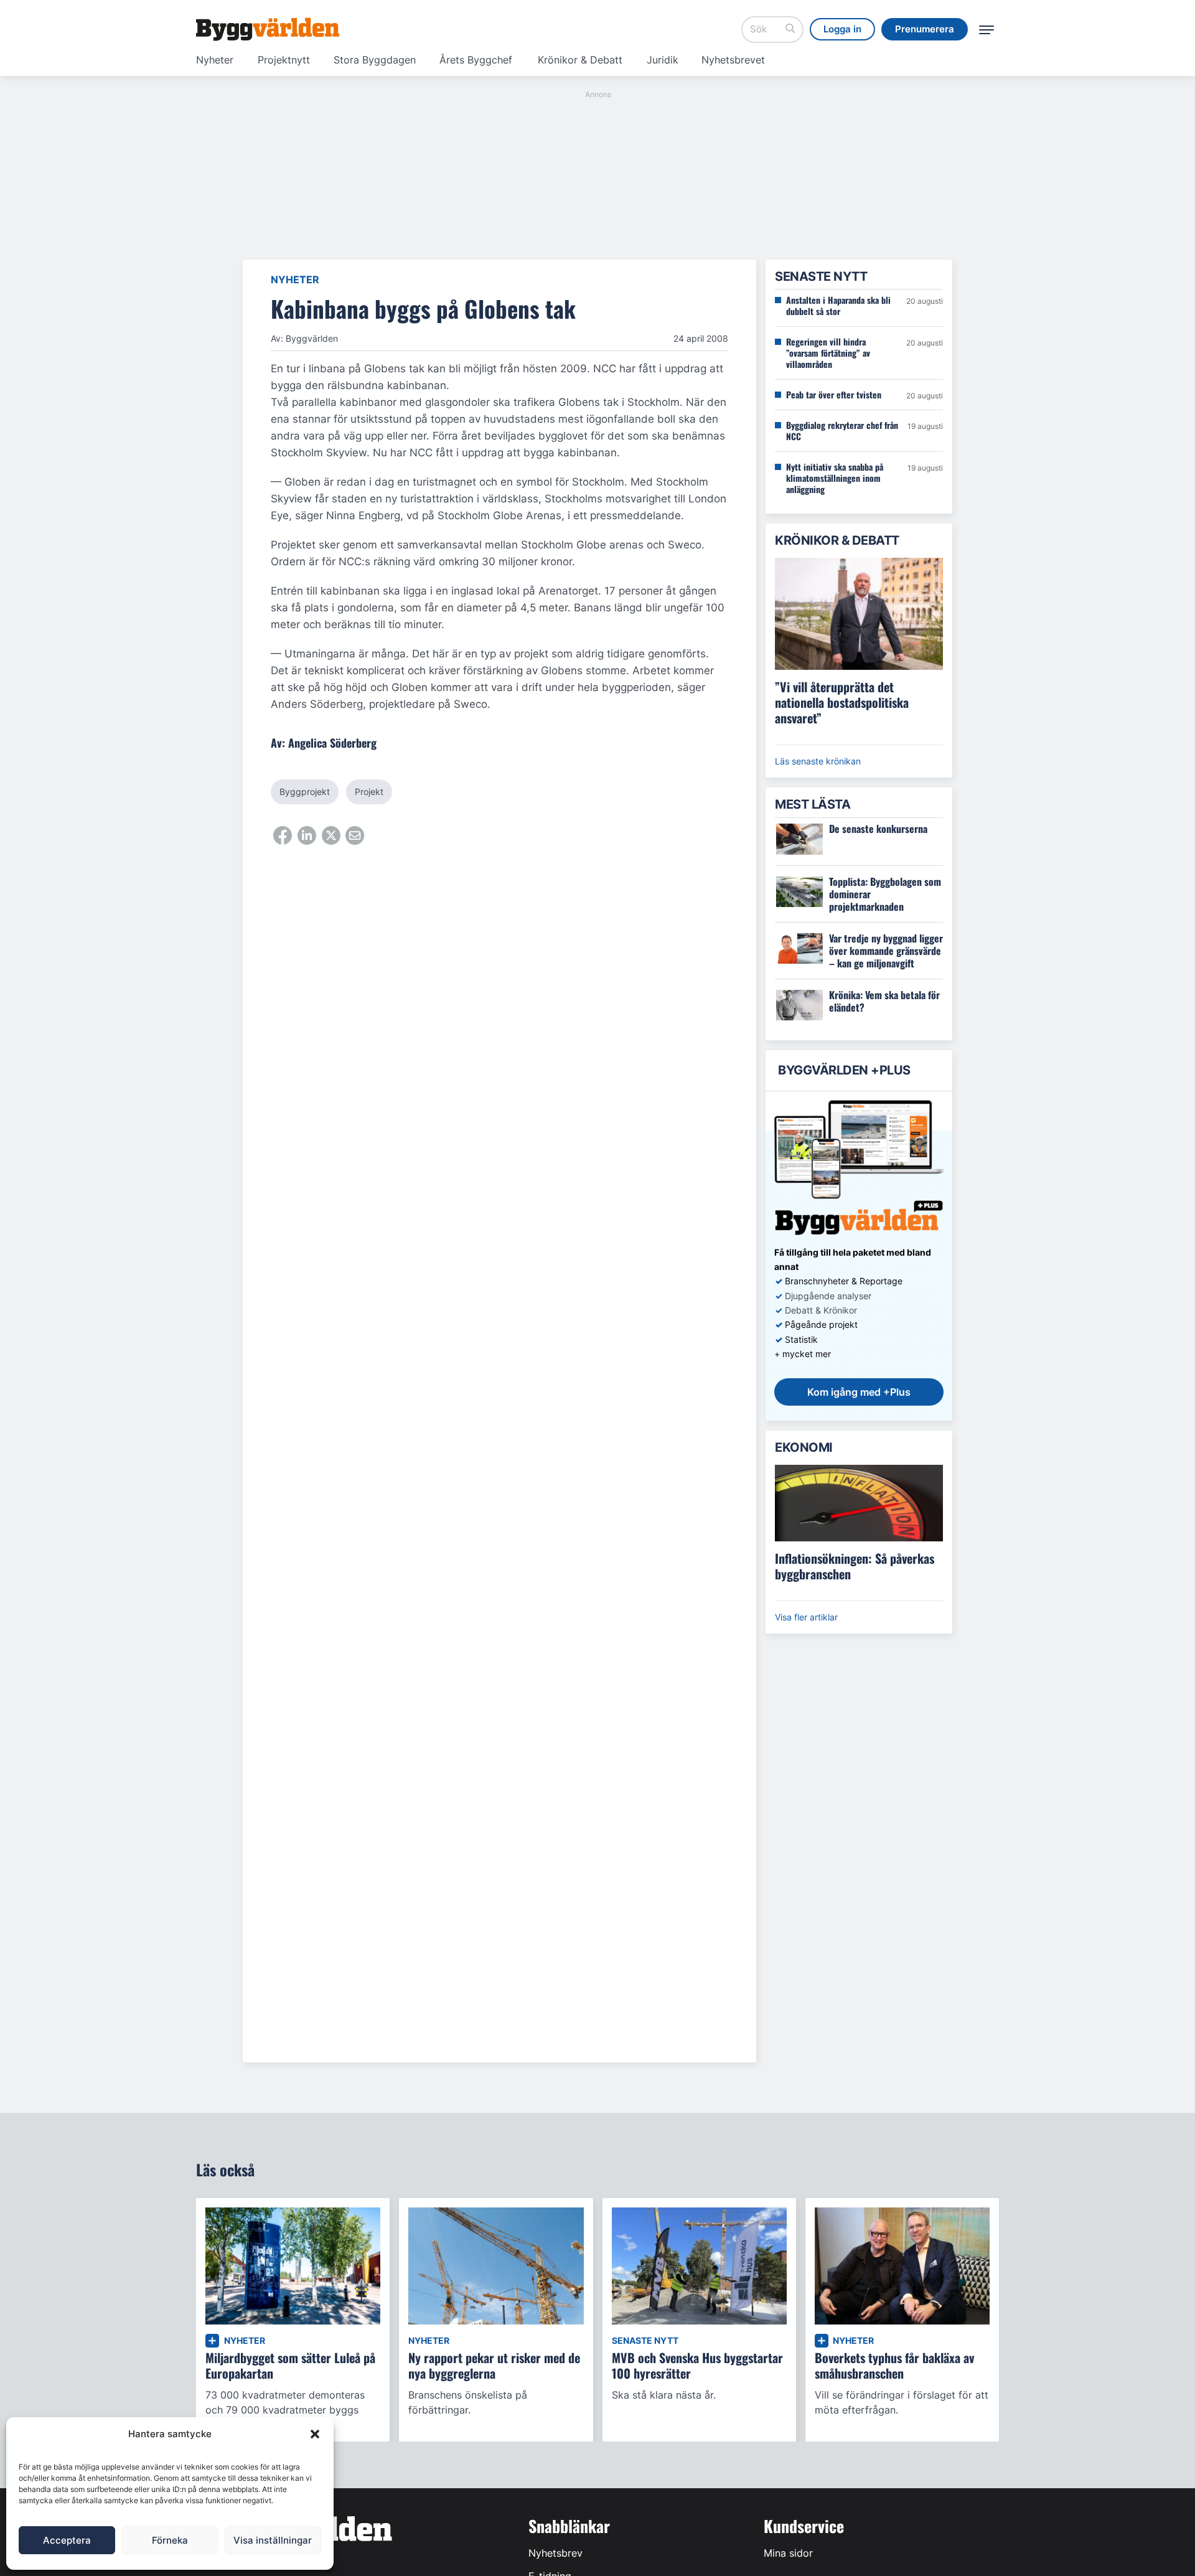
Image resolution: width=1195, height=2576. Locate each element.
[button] (315, 2434)
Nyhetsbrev (555, 2553)
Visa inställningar (273, 2540)
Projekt (369, 792)
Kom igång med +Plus (859, 1392)
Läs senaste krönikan (818, 761)
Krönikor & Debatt (580, 60)
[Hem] (268, 29)
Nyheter (215, 60)
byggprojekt (305, 792)
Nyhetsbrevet (733, 60)
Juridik (663, 60)
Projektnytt (284, 60)
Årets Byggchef (476, 60)
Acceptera (67, 2540)
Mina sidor (788, 2553)
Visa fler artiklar (806, 1617)
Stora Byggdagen (375, 60)
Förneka (170, 2540)
